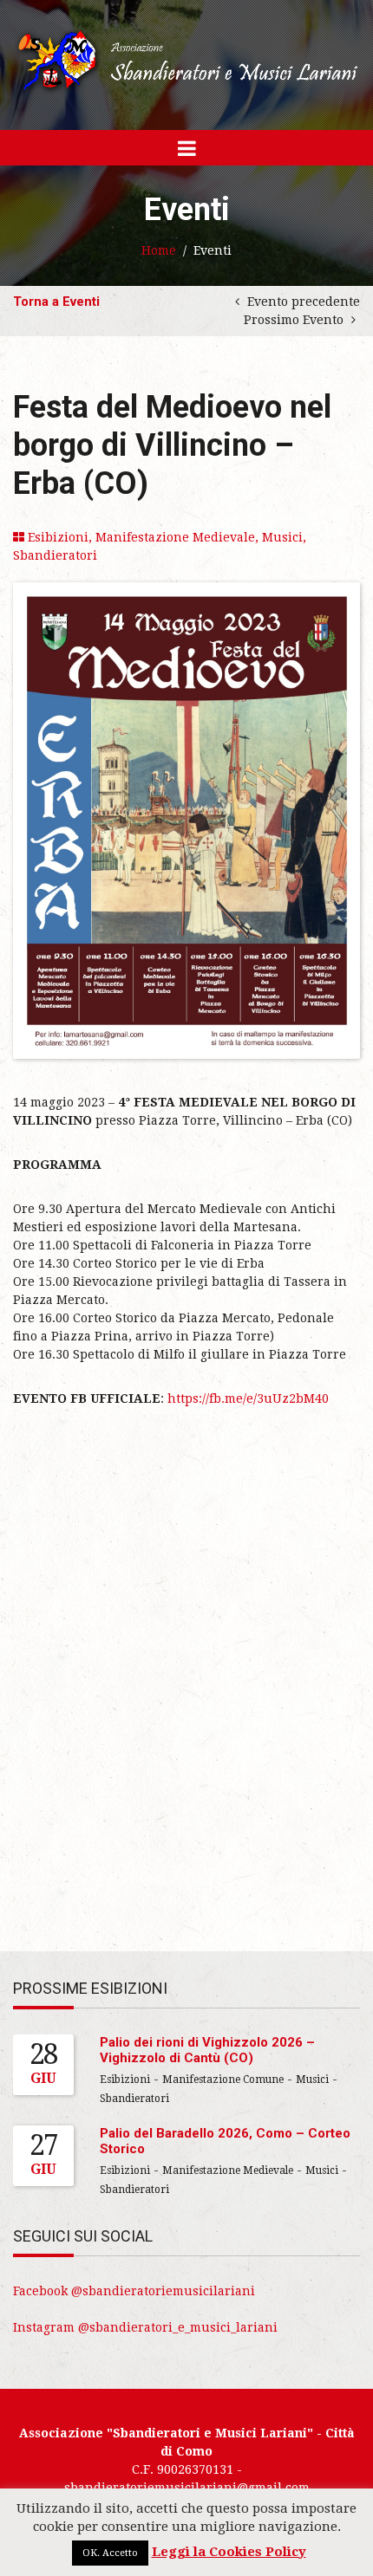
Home (159, 250)
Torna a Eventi (56, 302)
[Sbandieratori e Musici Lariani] (186, 60)
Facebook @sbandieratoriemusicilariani (134, 2291)
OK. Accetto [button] (110, 2553)
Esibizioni (58, 537)
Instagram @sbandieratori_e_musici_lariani (145, 2327)
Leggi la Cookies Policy (229, 2552)
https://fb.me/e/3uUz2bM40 (248, 1398)
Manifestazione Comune (223, 2080)
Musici (282, 537)
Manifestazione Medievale (175, 537)
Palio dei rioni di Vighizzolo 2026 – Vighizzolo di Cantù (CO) (207, 2050)
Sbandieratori (55, 555)
